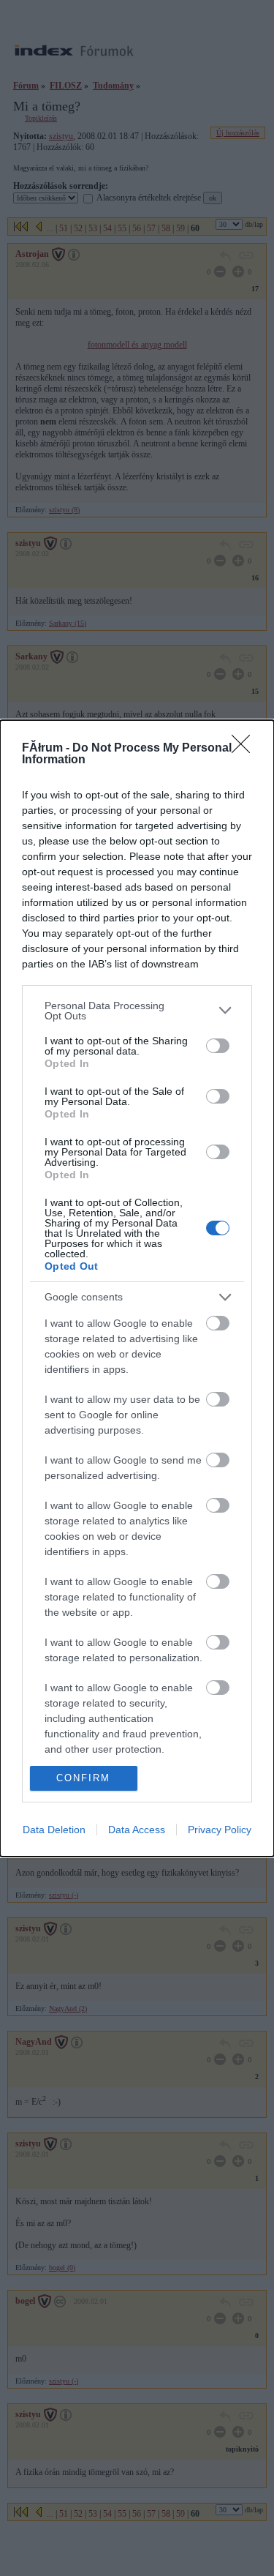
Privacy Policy (220, 1830)
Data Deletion (54, 1830)
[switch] (218, 1046)
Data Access (137, 1830)
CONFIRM (83, 1778)
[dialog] (137, 1288)
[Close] (246, 749)
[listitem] (137, 1011)
